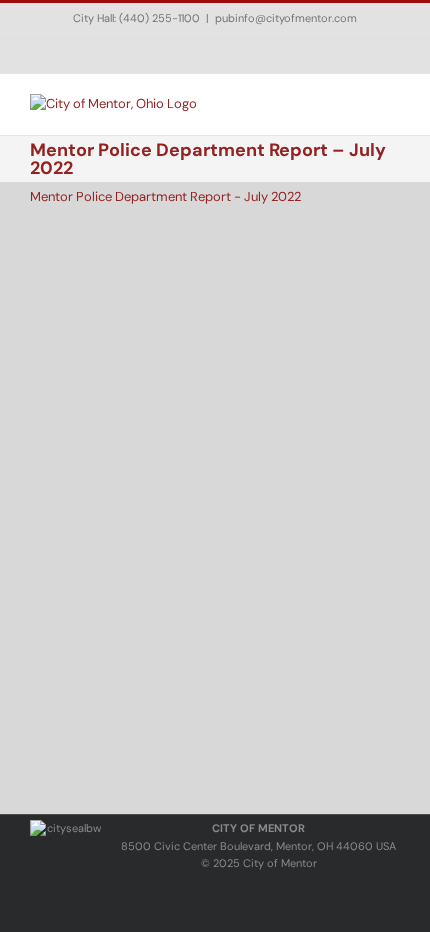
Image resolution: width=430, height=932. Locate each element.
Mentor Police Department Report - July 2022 (165, 196)
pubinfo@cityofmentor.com (286, 18)
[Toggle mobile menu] (392, 104)
